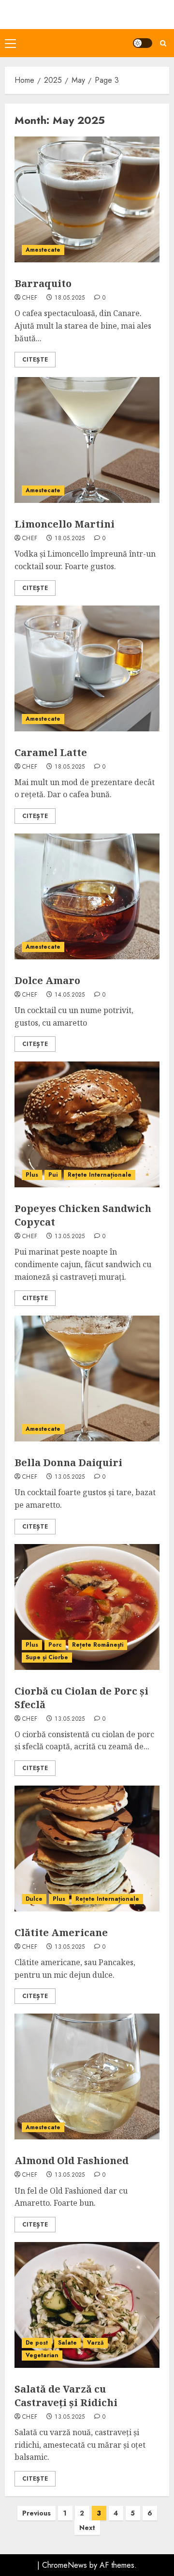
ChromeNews (65, 2565)
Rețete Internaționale (100, 1175)
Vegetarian (42, 2355)
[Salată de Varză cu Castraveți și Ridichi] (87, 2305)
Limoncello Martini (65, 524)
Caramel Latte (51, 752)
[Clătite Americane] (87, 1849)
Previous (36, 2513)
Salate (67, 2343)
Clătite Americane (61, 1932)
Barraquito (43, 283)
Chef (30, 298)
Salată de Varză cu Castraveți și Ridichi (66, 2396)
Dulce (34, 1899)
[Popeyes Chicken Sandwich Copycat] (87, 1124)
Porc (55, 1645)
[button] (10, 43)
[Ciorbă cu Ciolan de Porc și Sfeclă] (87, 1607)
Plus (32, 1175)
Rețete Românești (98, 1645)
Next (87, 2528)
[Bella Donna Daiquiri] (87, 1379)
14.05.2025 (70, 995)
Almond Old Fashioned (72, 2160)
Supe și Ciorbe (47, 1657)
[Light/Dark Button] (143, 43)
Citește (35, 360)
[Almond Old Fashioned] (87, 2076)
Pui (53, 1175)
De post (37, 2343)
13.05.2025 (70, 1237)
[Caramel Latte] (87, 668)
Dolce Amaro (47, 980)
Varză (95, 2343)
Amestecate (43, 250)
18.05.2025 (70, 298)
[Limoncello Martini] (87, 440)
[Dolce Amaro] (87, 896)
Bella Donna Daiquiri (68, 1462)
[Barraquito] (87, 199)
